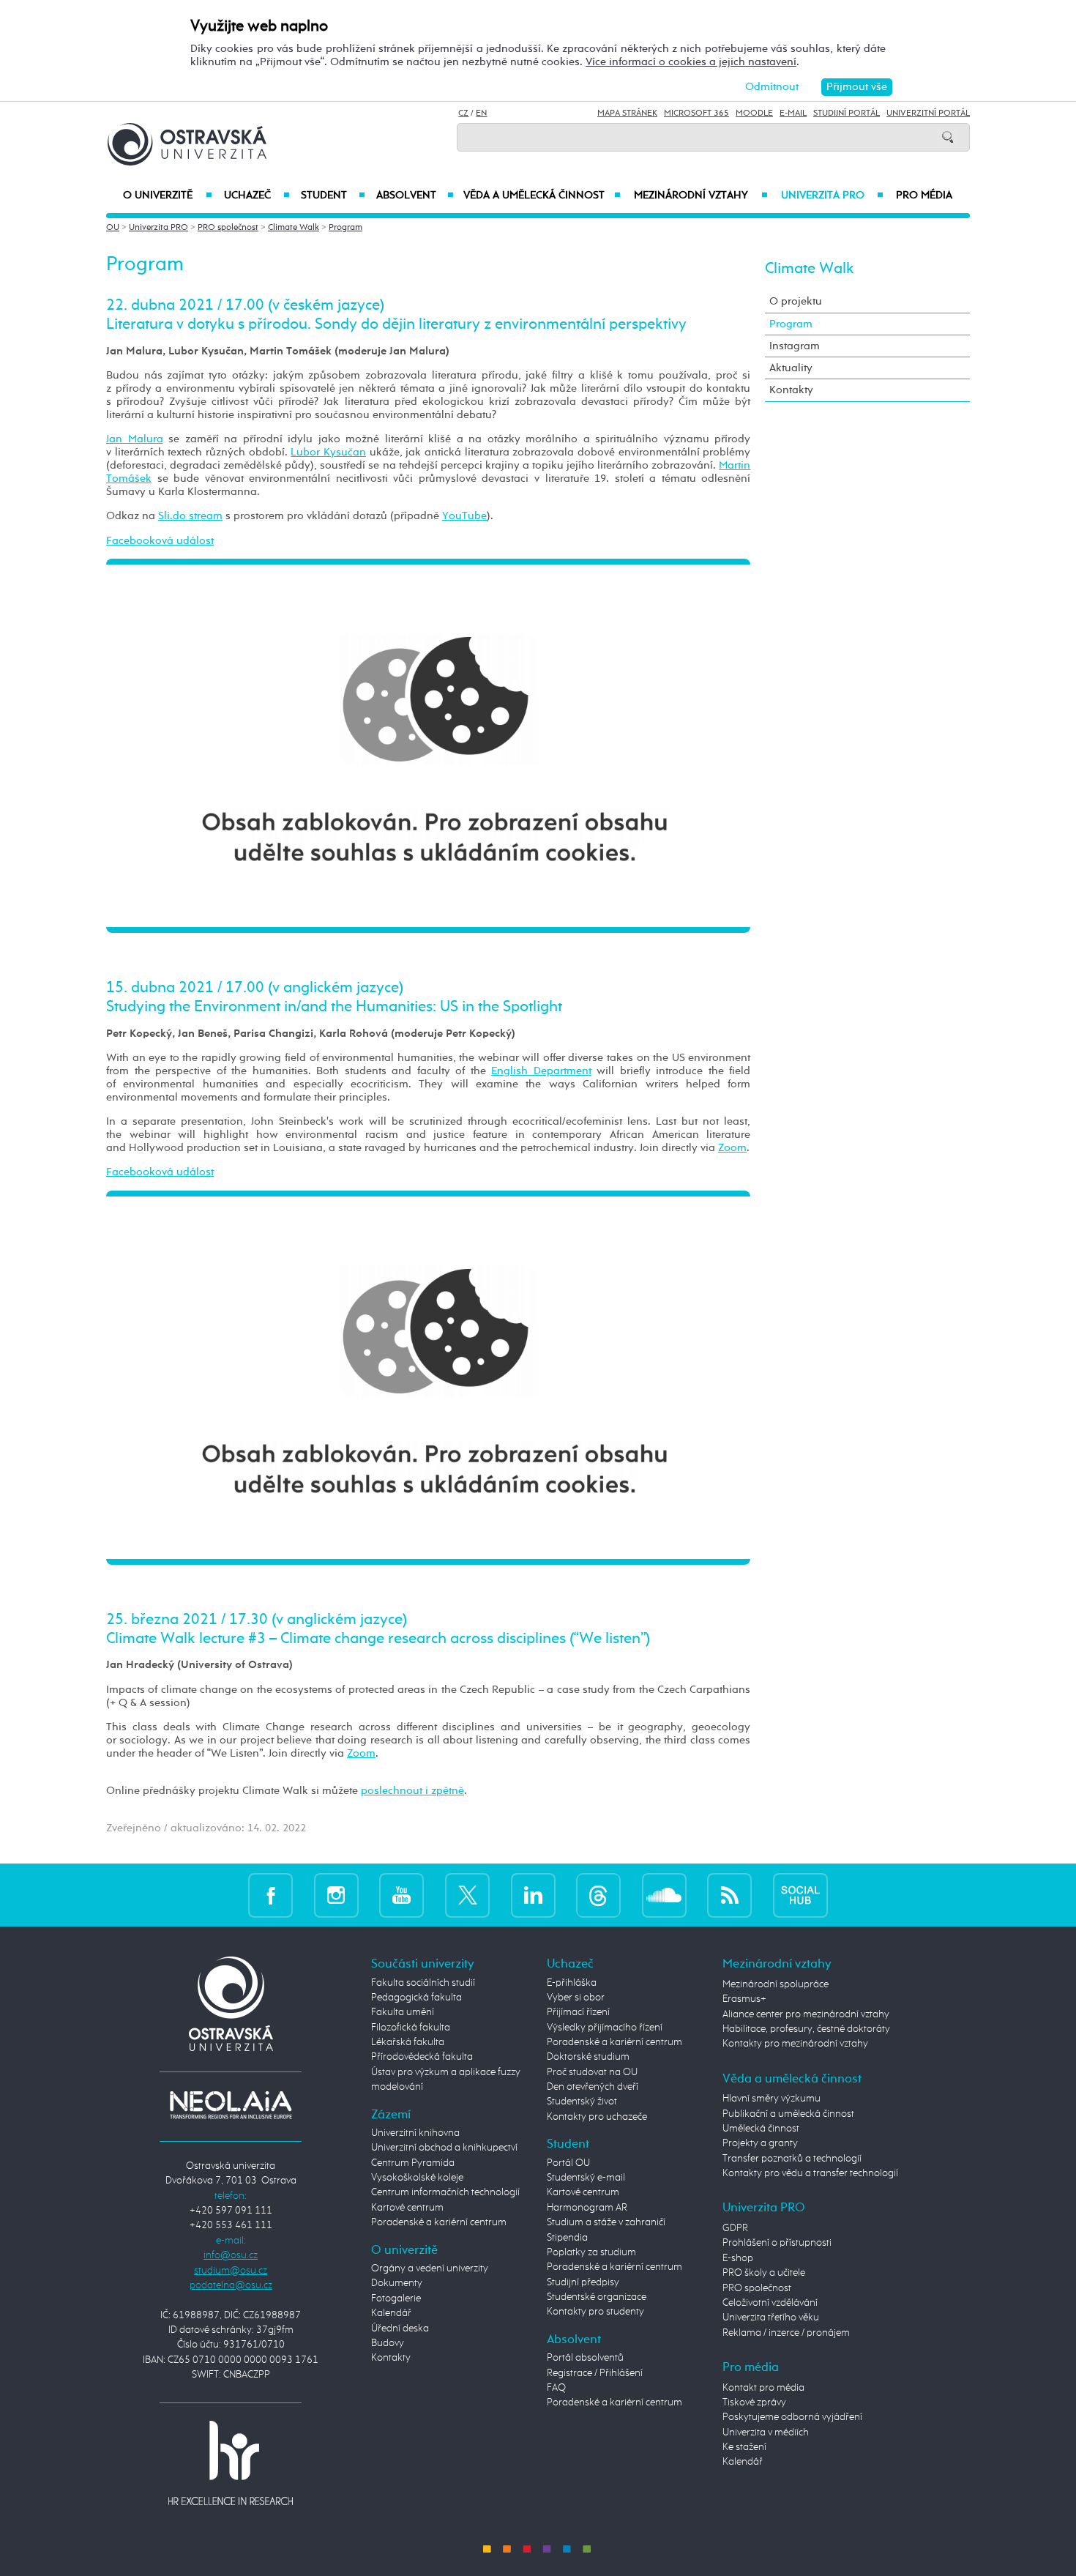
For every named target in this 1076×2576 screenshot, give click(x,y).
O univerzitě (168, 196)
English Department (541, 1071)
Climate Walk (294, 228)
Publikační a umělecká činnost (788, 2114)
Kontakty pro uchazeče (597, 2117)
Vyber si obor (576, 1998)
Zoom (732, 1148)
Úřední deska (400, 2329)
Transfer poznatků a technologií (792, 2159)
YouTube (464, 516)
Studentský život (582, 2102)
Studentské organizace (597, 2297)
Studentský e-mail (586, 2178)
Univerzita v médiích (766, 2432)
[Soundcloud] (664, 1895)
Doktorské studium (588, 2057)
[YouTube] (401, 1895)
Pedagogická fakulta (416, 1998)
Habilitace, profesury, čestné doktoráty (806, 2029)
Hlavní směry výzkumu (771, 2099)
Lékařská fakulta (408, 2042)
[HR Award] (231, 2463)
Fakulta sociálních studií (423, 1983)
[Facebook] (270, 1895)
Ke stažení (744, 2447)
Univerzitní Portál (928, 113)
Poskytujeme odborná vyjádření (792, 2417)
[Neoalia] (231, 2104)
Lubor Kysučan (328, 452)
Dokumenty (397, 2283)
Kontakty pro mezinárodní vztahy (795, 2044)
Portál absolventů (585, 2358)
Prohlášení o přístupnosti (777, 2243)
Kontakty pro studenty (595, 2312)
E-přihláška (572, 1983)
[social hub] (800, 1895)
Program (345, 228)
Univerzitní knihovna (415, 2133)
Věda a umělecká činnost (542, 196)
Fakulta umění (403, 2012)
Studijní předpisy (583, 2282)
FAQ (556, 2388)
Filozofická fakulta (411, 2028)
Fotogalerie (396, 2298)
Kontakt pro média (763, 2388)
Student (333, 196)
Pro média (924, 196)
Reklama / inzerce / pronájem (786, 2333)
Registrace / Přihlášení (595, 2373)
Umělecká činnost (761, 2129)
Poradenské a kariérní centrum (439, 2222)
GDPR (735, 2228)
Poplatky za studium (591, 2252)
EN (481, 113)
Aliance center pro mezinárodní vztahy (806, 2014)
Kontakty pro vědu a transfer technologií (810, 2173)
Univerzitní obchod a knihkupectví (444, 2148)
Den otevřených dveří (593, 2087)
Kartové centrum (407, 2208)
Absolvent (415, 196)
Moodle (754, 113)
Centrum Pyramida (413, 2163)
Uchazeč (257, 196)
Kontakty (791, 390)
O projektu (796, 301)
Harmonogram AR (587, 2208)
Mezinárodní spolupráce (776, 1984)
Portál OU (568, 2163)
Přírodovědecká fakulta (422, 2057)
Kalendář (391, 2313)
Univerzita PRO (833, 196)
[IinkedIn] (533, 1895)
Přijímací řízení (578, 2012)
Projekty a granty (760, 2143)
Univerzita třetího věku (771, 2318)
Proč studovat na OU (592, 2072)
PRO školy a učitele (764, 2273)
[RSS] (729, 1895)
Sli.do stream (190, 516)
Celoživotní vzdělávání (770, 2303)
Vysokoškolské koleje (417, 2178)
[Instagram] (336, 1895)
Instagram (795, 346)
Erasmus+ (744, 1999)
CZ (463, 113)
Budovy (388, 2343)
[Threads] (598, 1895)
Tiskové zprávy (754, 2402)
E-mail (793, 113)
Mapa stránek (627, 113)
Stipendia (567, 2238)
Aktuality (791, 368)
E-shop (738, 2258)
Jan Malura (135, 439)
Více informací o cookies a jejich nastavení (691, 62)
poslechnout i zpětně (412, 1791)
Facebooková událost (160, 541)
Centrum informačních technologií (445, 2192)
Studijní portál (847, 113)
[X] (467, 1895)
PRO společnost (228, 228)
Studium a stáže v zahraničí (606, 2222)
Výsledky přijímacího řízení (605, 2028)
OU (113, 228)
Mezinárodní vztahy (701, 196)
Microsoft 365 (696, 113)
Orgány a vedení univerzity (430, 2268)
